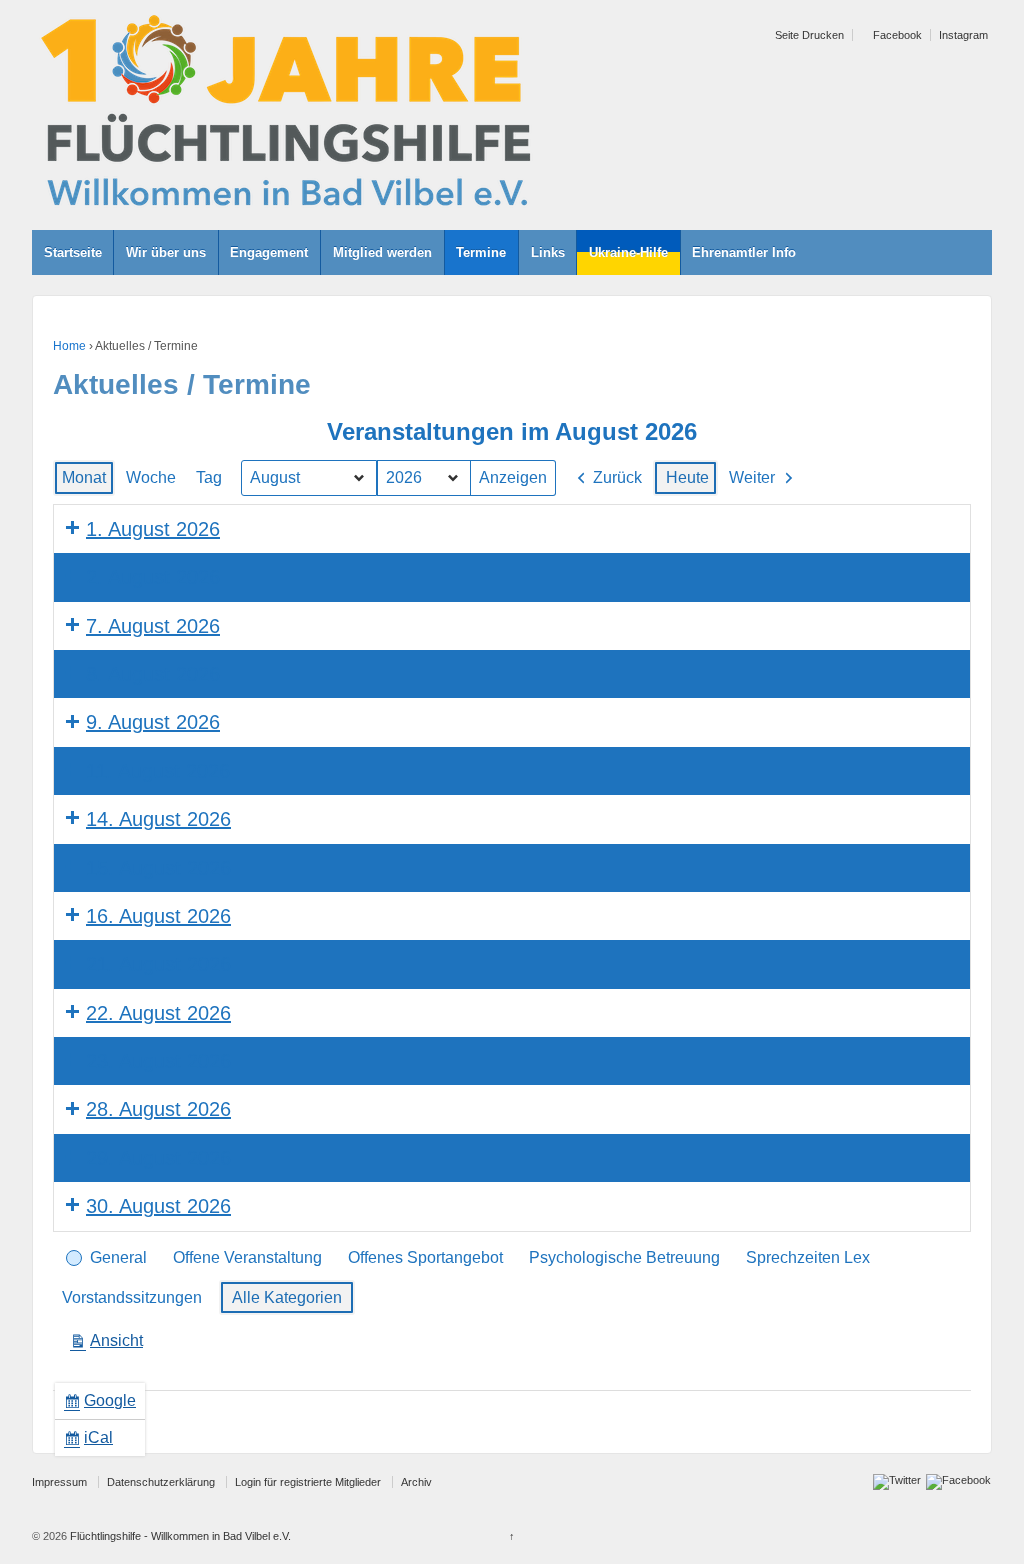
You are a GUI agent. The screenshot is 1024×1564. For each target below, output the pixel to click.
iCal (92, 1442)
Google (104, 1405)
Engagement (269, 252)
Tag (209, 477)
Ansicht (110, 1345)
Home (69, 346)
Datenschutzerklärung (161, 1482)
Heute (687, 477)
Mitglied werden (382, 252)
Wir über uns (166, 252)
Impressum (59, 1482)
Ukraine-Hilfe (628, 252)
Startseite (73, 252)
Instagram (963, 35)
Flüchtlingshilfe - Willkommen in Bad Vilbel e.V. (179, 1536)
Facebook (896, 35)
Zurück (617, 477)
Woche (151, 477)
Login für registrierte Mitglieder (308, 1482)
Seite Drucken (808, 35)
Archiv (416, 1482)
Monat (84, 477)
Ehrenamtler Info (744, 252)
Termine (481, 252)
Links (548, 252)
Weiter (752, 477)
